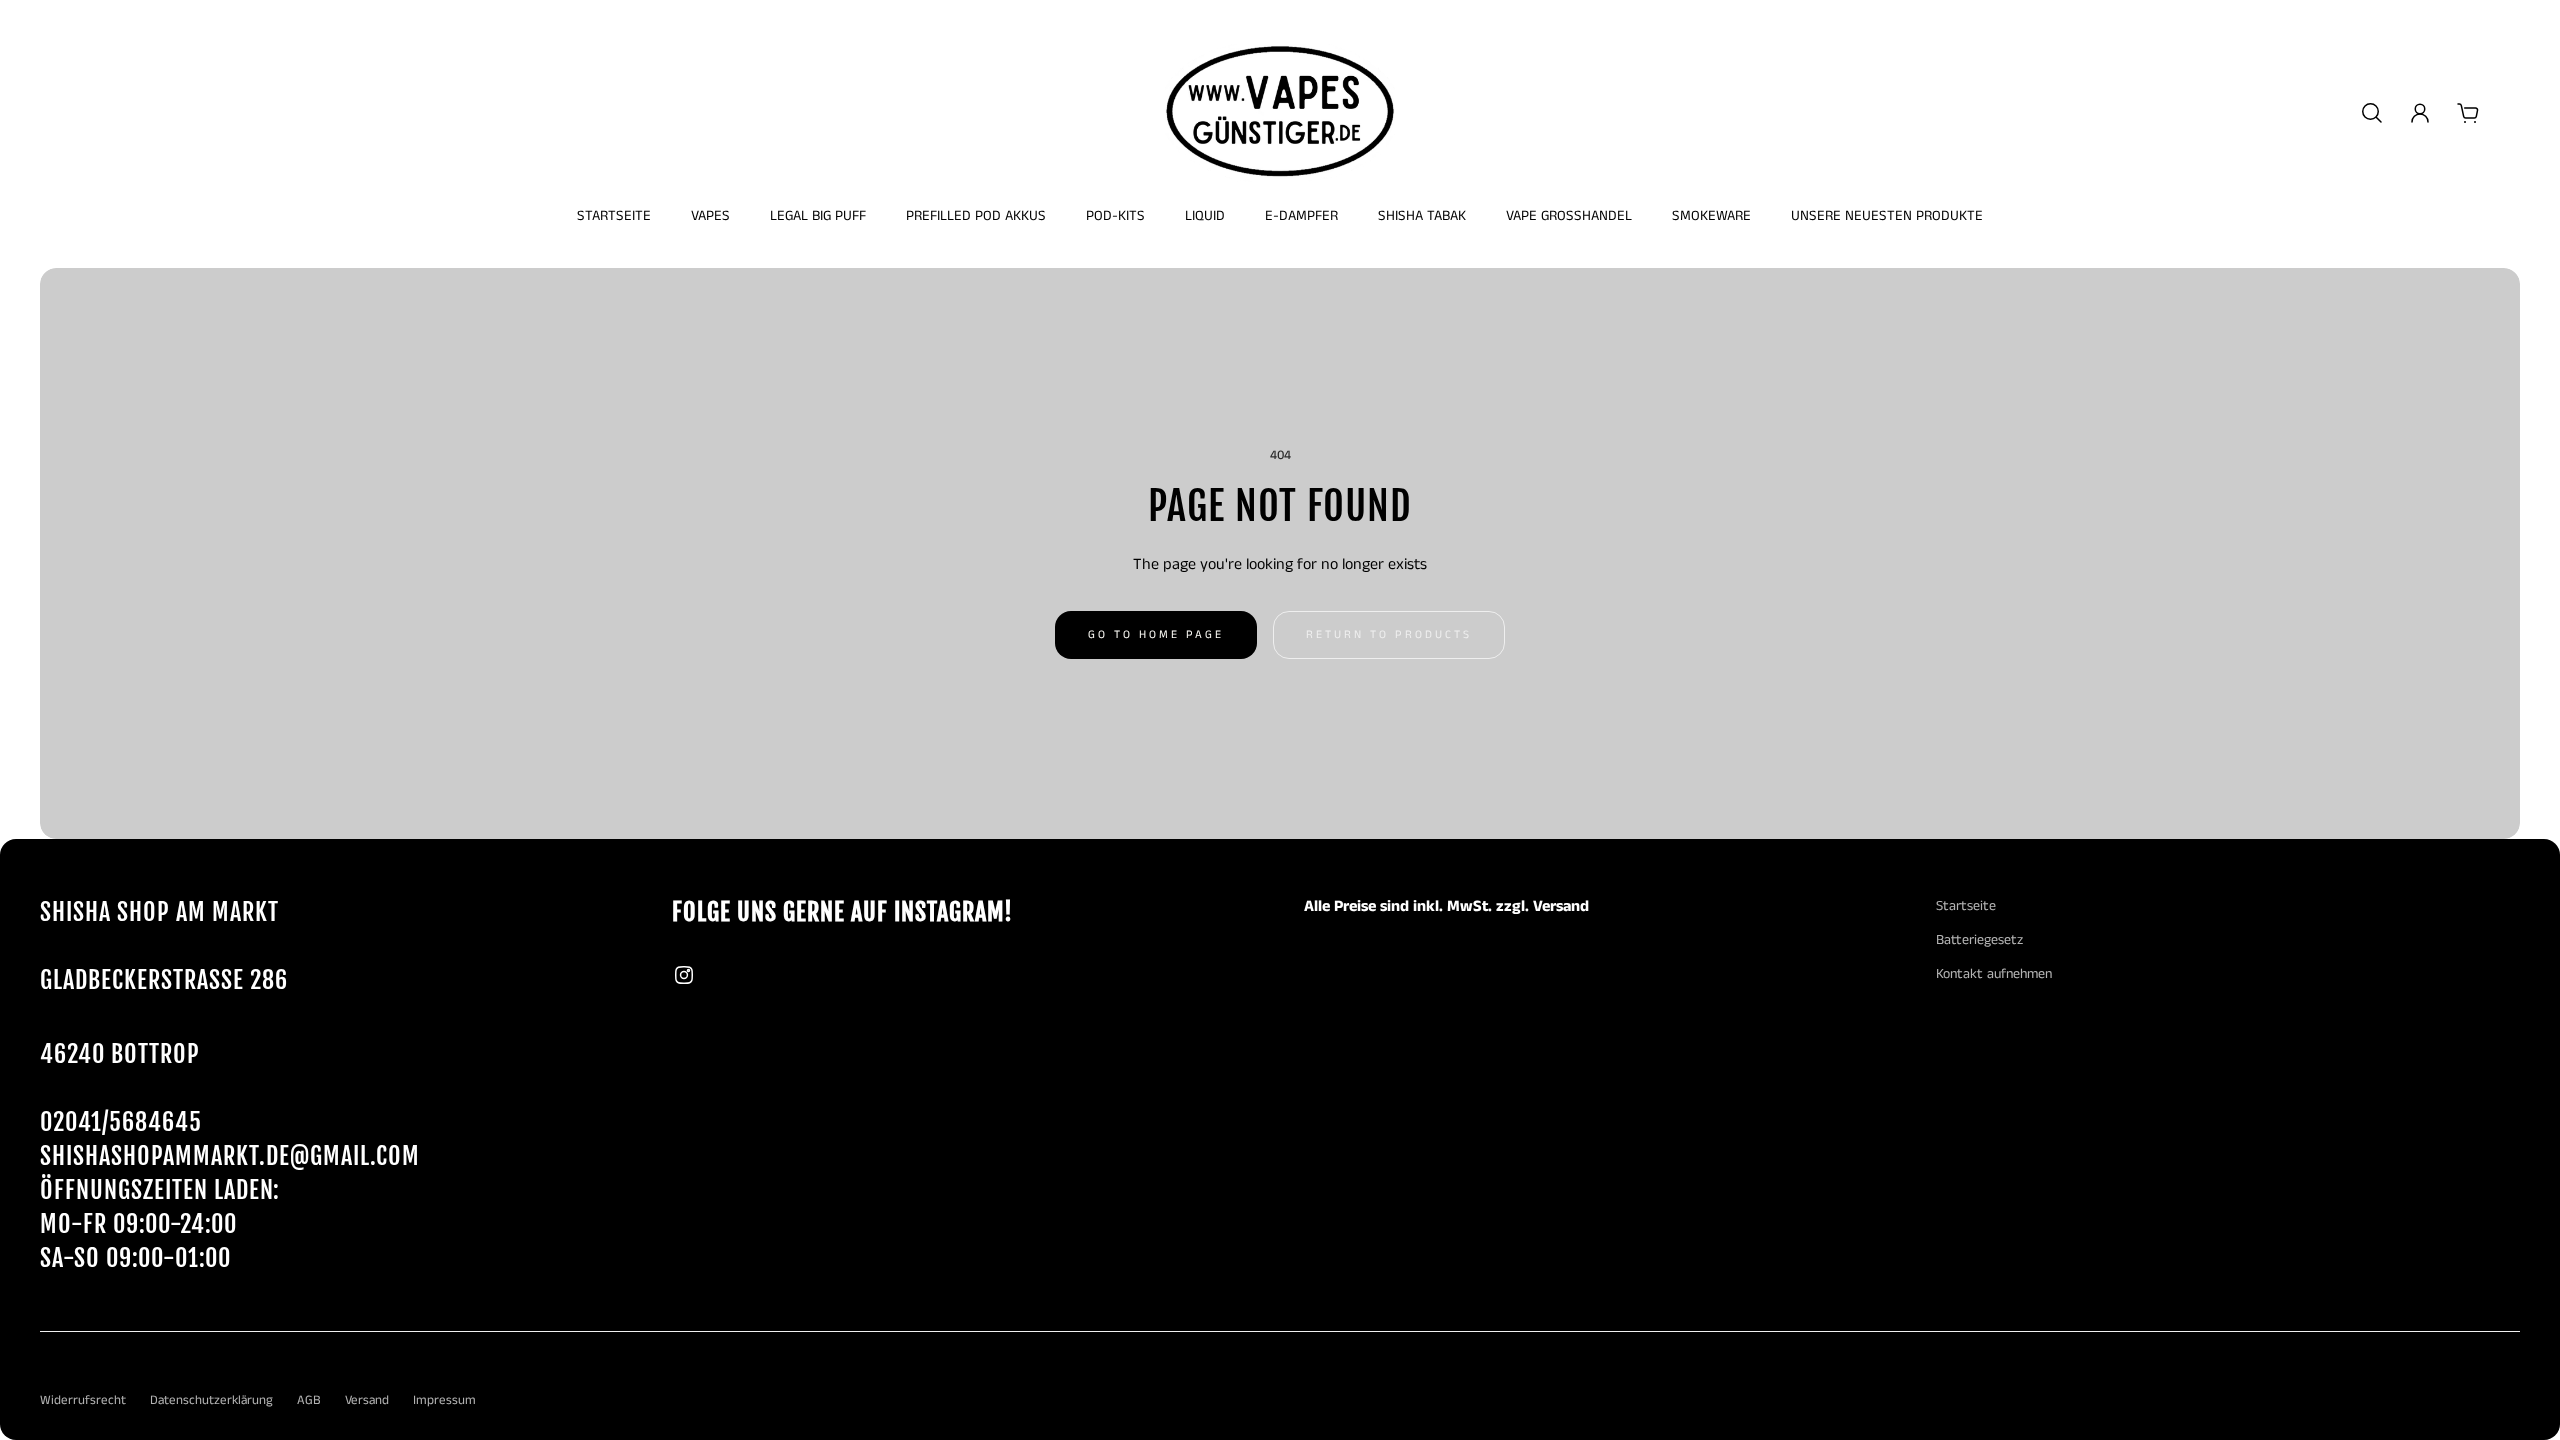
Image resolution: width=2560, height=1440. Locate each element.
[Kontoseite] (2420, 113)
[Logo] (1280, 113)
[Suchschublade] (2372, 113)
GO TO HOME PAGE (1156, 635)
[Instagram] (684, 975)
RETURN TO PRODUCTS (1389, 635)
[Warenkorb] (2468, 113)
